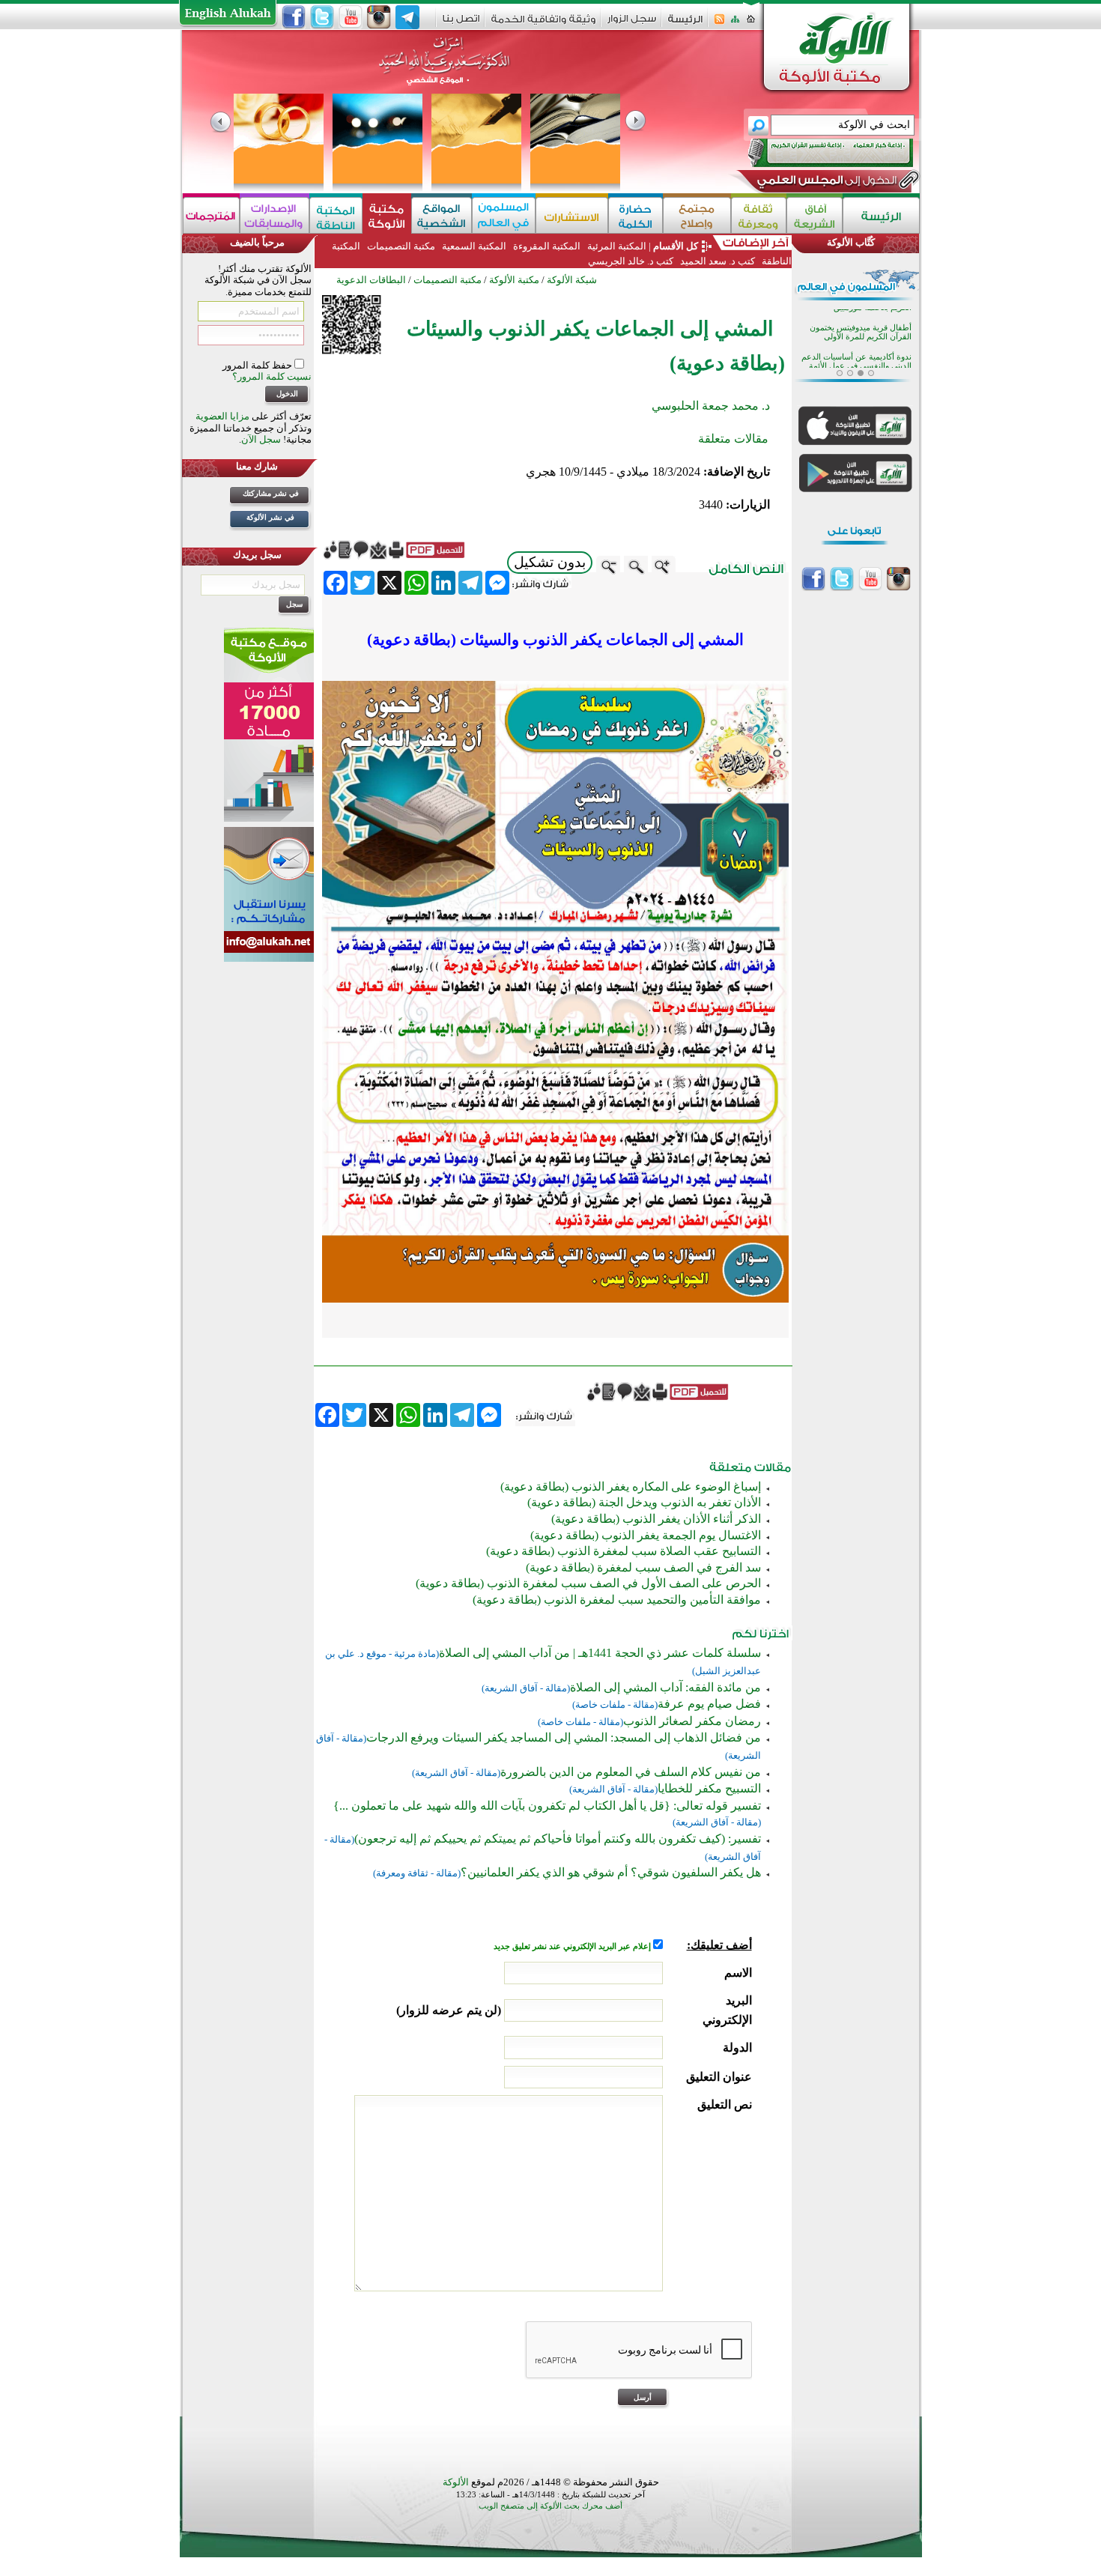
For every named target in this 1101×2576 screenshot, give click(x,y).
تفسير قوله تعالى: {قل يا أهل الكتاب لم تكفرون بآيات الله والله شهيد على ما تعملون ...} (547, 1806)
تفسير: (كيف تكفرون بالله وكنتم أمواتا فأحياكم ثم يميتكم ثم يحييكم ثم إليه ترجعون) (558, 1839)
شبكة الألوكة (572, 280)
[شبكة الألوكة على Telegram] (407, 17)
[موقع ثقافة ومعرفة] (759, 215)
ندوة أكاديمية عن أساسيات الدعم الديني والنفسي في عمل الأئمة (856, 318)
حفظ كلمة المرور (258, 365)
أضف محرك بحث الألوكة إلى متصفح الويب (550, 2506)
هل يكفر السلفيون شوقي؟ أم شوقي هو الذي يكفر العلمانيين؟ (611, 1872)
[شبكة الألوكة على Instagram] (379, 17)
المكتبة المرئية (616, 246)
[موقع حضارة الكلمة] (636, 215)
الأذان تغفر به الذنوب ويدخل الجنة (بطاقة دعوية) (644, 1502)
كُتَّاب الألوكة (851, 242)
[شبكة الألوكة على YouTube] (351, 17)
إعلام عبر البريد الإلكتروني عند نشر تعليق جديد (573, 1946)
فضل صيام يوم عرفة (709, 1704)
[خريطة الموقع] (735, 24)
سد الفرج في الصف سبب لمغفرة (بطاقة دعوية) (643, 1567)
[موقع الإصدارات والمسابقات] (275, 215)
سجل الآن (261, 439)
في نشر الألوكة (270, 517)
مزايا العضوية (222, 416)
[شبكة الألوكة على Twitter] (322, 17)
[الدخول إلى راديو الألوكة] (817, 153)
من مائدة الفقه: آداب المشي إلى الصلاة (665, 1687)
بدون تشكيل (550, 562)
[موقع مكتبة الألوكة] (387, 215)
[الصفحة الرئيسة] (751, 24)
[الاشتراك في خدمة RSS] (719, 24)
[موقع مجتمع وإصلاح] (697, 215)
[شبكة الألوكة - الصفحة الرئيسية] (685, 24)
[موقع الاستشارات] (572, 215)
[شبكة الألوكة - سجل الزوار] (632, 24)
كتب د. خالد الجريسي (631, 261)
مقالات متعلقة (733, 439)
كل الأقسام (676, 246)
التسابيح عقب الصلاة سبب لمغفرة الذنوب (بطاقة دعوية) (624, 1551)
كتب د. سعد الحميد (718, 261)
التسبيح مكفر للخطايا (709, 1788)
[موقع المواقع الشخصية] (442, 215)
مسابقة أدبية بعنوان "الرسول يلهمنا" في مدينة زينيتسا (863, 347)
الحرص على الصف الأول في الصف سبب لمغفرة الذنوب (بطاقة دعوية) (588, 1583)
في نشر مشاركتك (271, 493)
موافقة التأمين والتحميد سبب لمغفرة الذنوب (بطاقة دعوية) (617, 1600)
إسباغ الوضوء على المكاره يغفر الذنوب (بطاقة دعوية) (631, 1486)
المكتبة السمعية (474, 246)
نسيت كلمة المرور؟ (272, 376)
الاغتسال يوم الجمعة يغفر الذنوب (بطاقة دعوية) (646, 1535)
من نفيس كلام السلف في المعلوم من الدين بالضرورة (631, 1772)
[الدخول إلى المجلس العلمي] (825, 183)
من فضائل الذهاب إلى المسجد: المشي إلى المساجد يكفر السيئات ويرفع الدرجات (564, 1737)
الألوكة (456, 2482)
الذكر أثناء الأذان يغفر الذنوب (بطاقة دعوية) (656, 1519)
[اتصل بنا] (461, 24)
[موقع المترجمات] (211, 215)
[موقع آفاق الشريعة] (815, 215)
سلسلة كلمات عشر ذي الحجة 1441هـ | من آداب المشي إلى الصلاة (600, 1653)
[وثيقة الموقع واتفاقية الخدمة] (543, 24)
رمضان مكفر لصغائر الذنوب (692, 1721)
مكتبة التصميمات (401, 246)
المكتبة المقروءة (547, 246)
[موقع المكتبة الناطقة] (336, 215)
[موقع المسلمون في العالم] (504, 215)
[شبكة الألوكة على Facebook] (294, 17)
